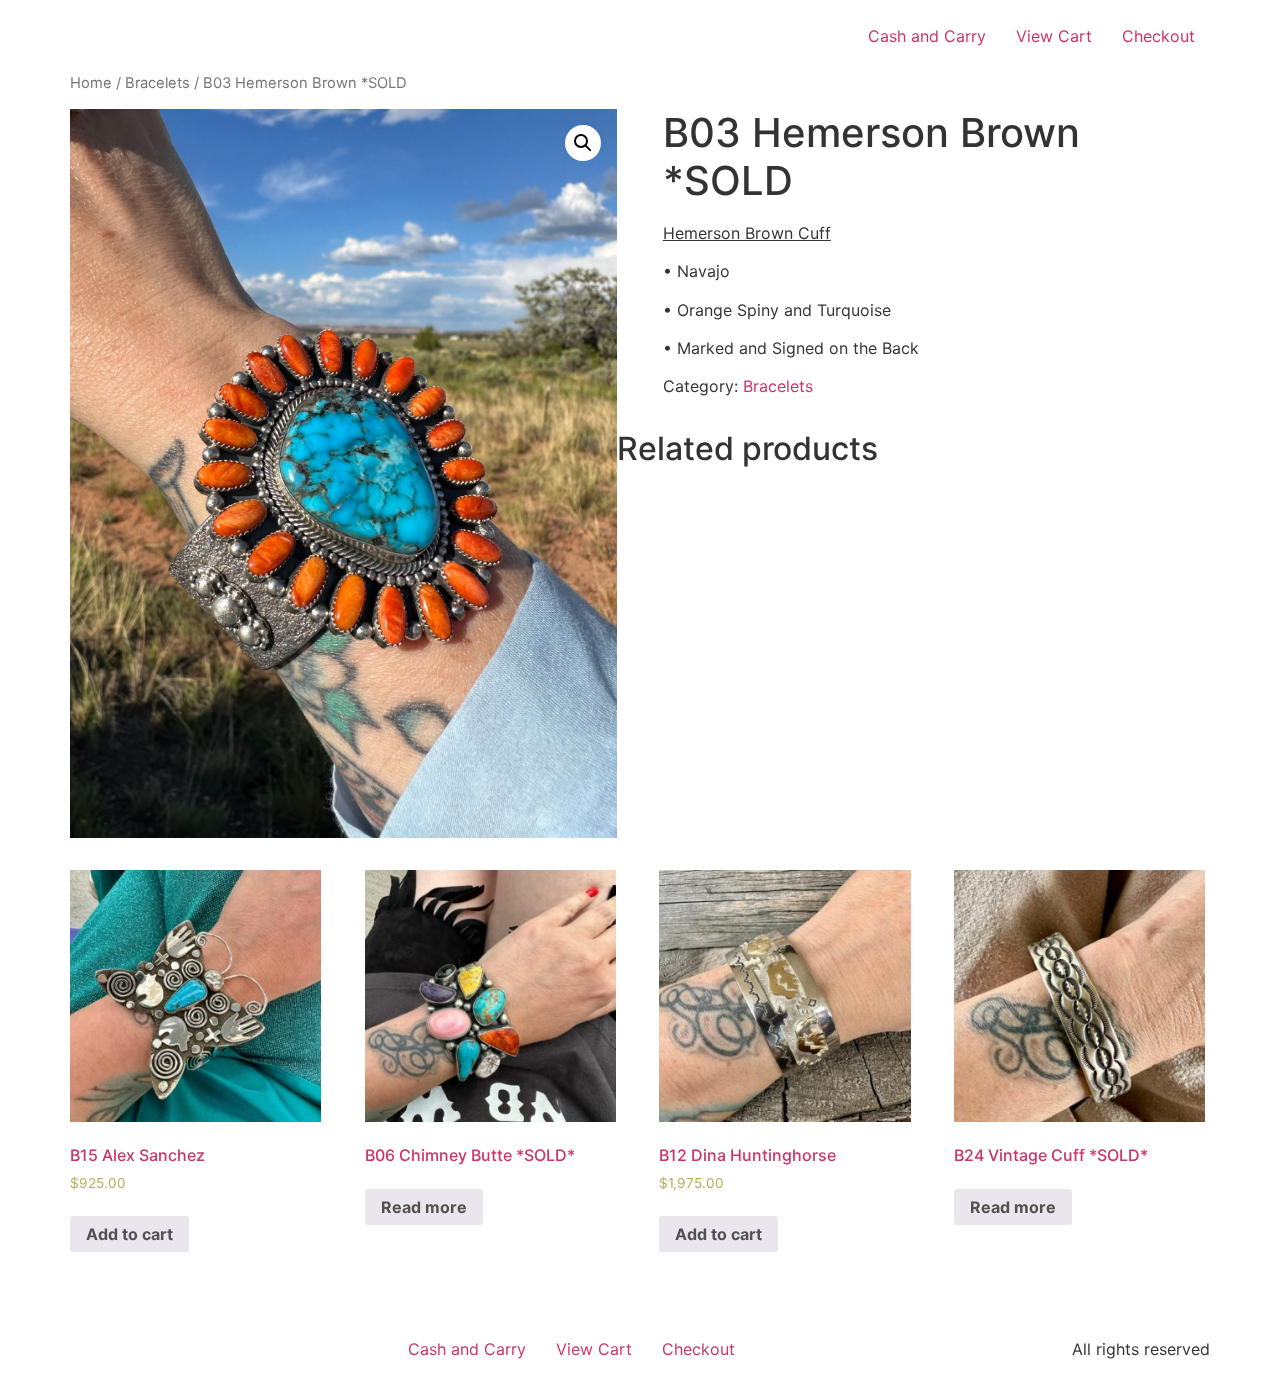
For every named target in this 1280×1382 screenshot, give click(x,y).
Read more (424, 1207)
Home (91, 83)
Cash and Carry (927, 36)
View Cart (1054, 36)
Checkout (1158, 36)
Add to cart (129, 1234)
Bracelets (157, 83)
